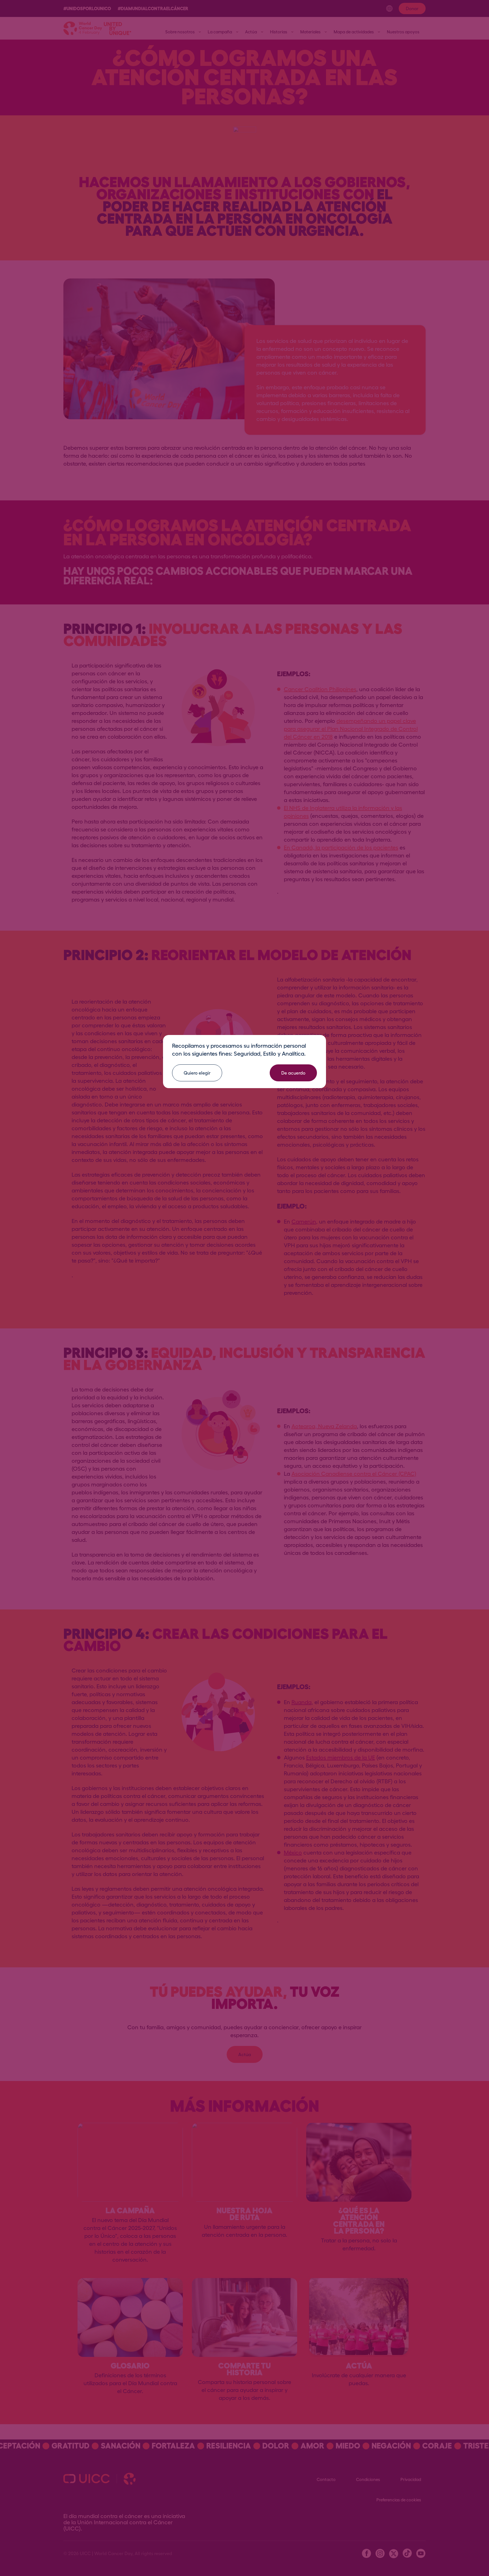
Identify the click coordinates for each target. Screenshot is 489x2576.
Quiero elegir (197, 1073)
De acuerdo (293, 1073)
